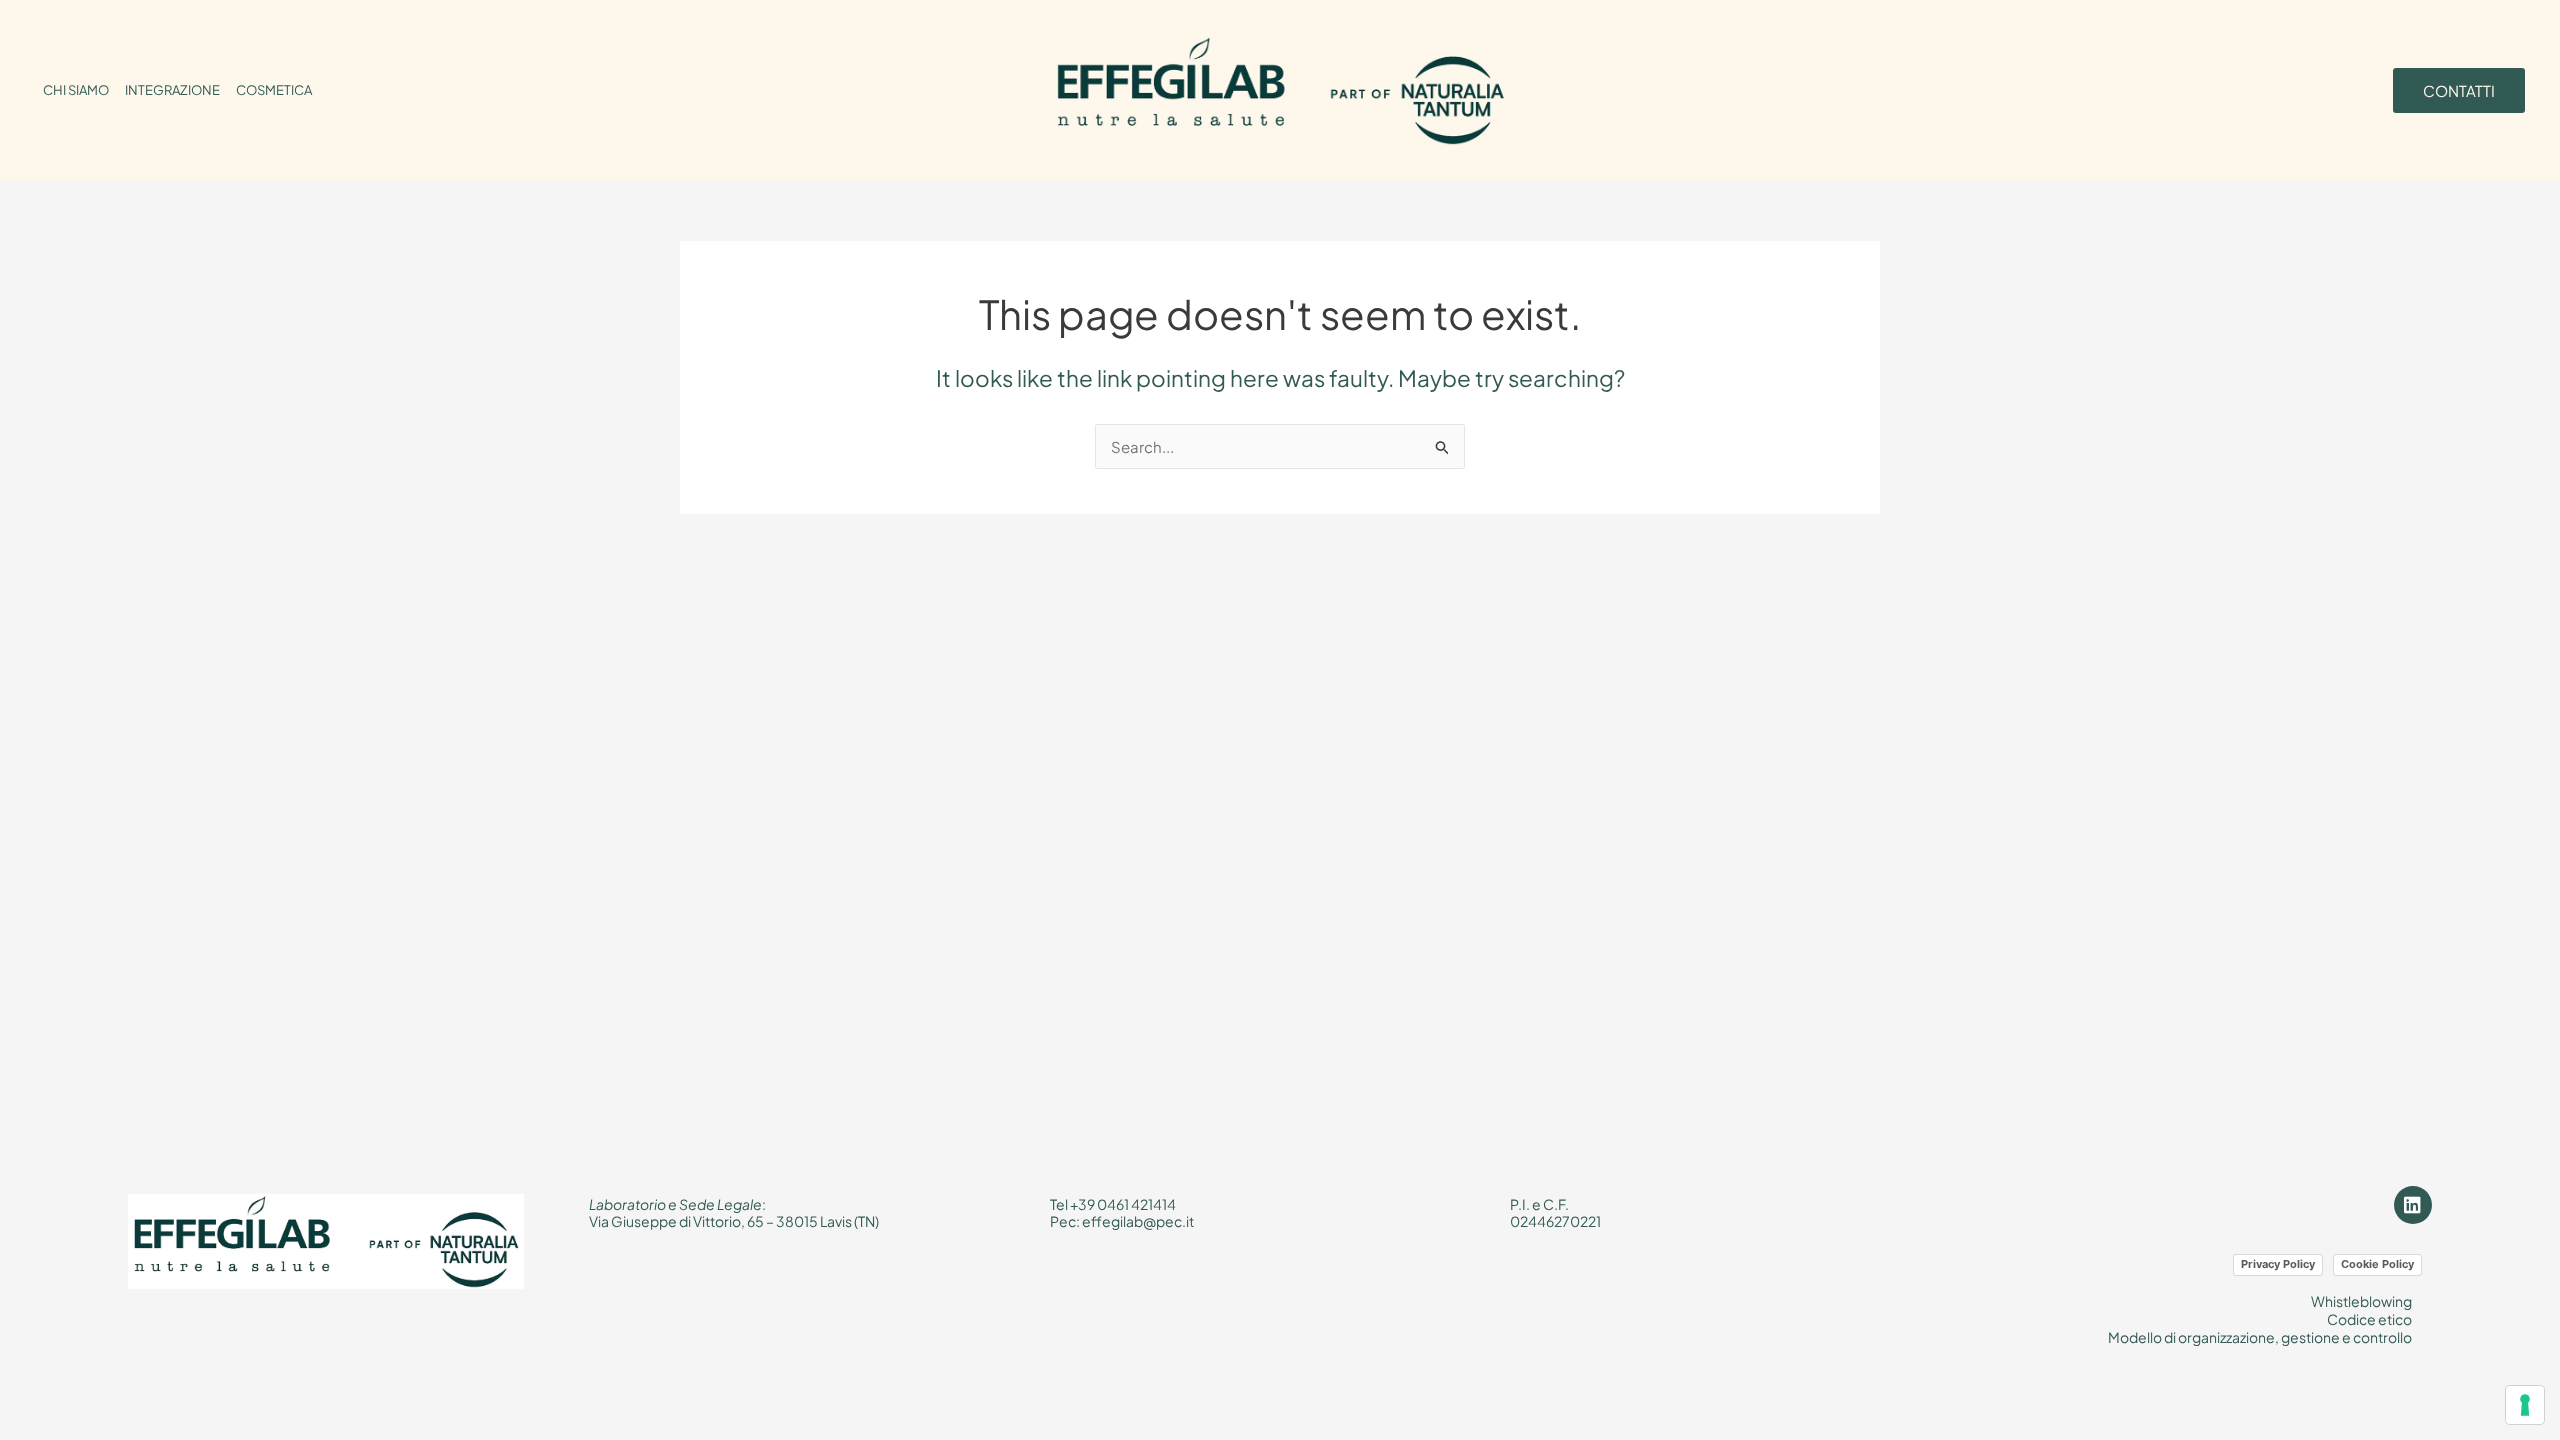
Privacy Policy (2278, 1264)
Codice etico (2369, 1319)
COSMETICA (274, 90)
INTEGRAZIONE (172, 90)
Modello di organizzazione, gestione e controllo (2260, 1337)
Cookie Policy (2377, 1264)
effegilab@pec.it (1138, 1221)
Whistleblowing (2361, 1301)
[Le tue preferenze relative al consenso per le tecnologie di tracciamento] (2525, 1405)
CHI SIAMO (76, 90)
